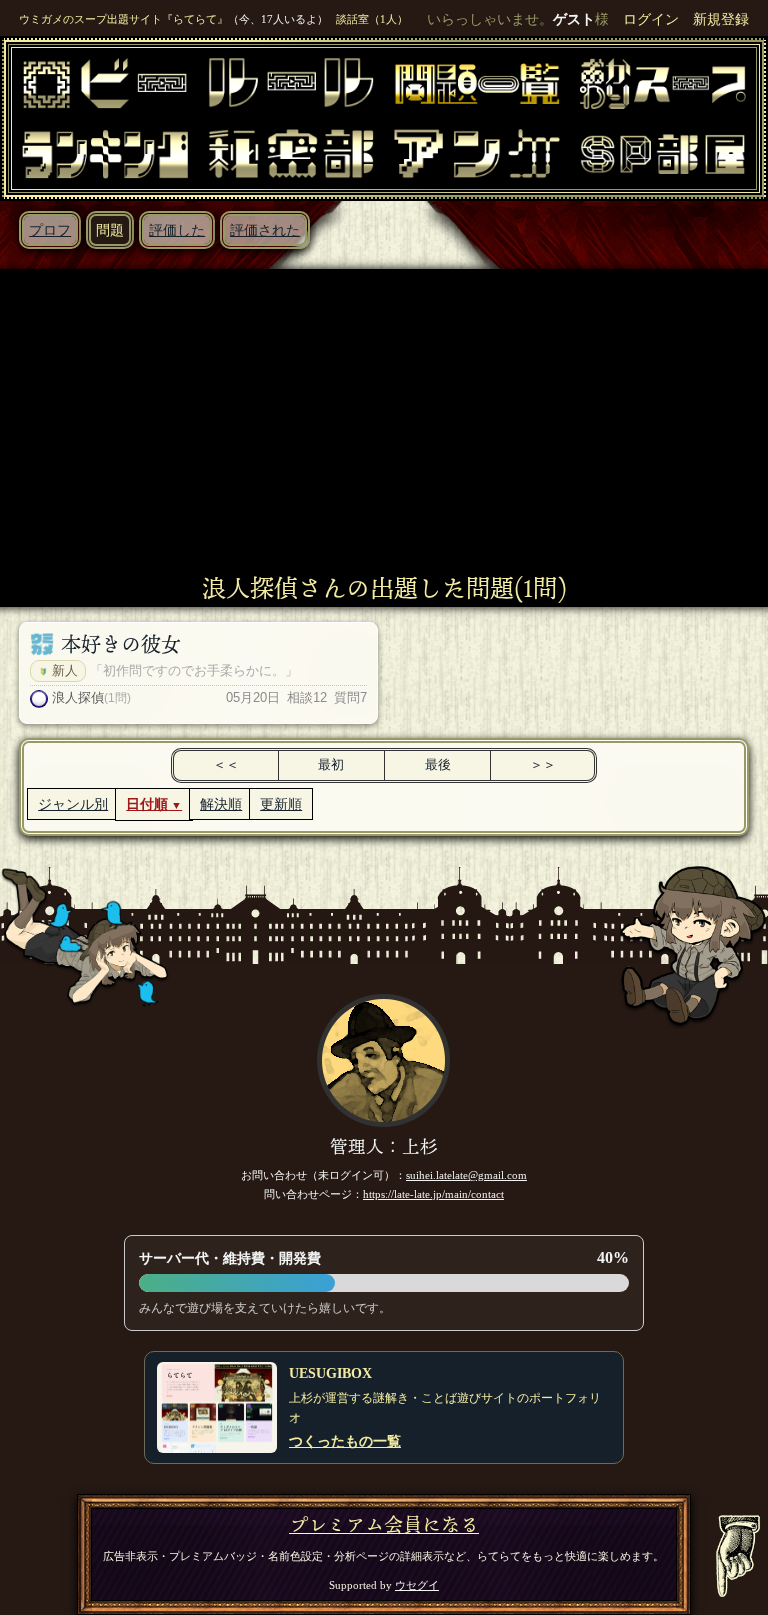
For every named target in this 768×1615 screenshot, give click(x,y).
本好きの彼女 (121, 644)
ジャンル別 (73, 804)
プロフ (50, 230)
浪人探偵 (78, 697)
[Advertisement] (384, 424)
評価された (265, 230)
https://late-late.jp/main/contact (433, 1194)
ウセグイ (417, 1585)
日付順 (147, 804)
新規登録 (721, 19)
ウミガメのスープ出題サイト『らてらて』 (123, 19)
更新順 (281, 804)
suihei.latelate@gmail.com (466, 1175)
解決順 (221, 804)
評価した (177, 230)
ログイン (651, 19)
